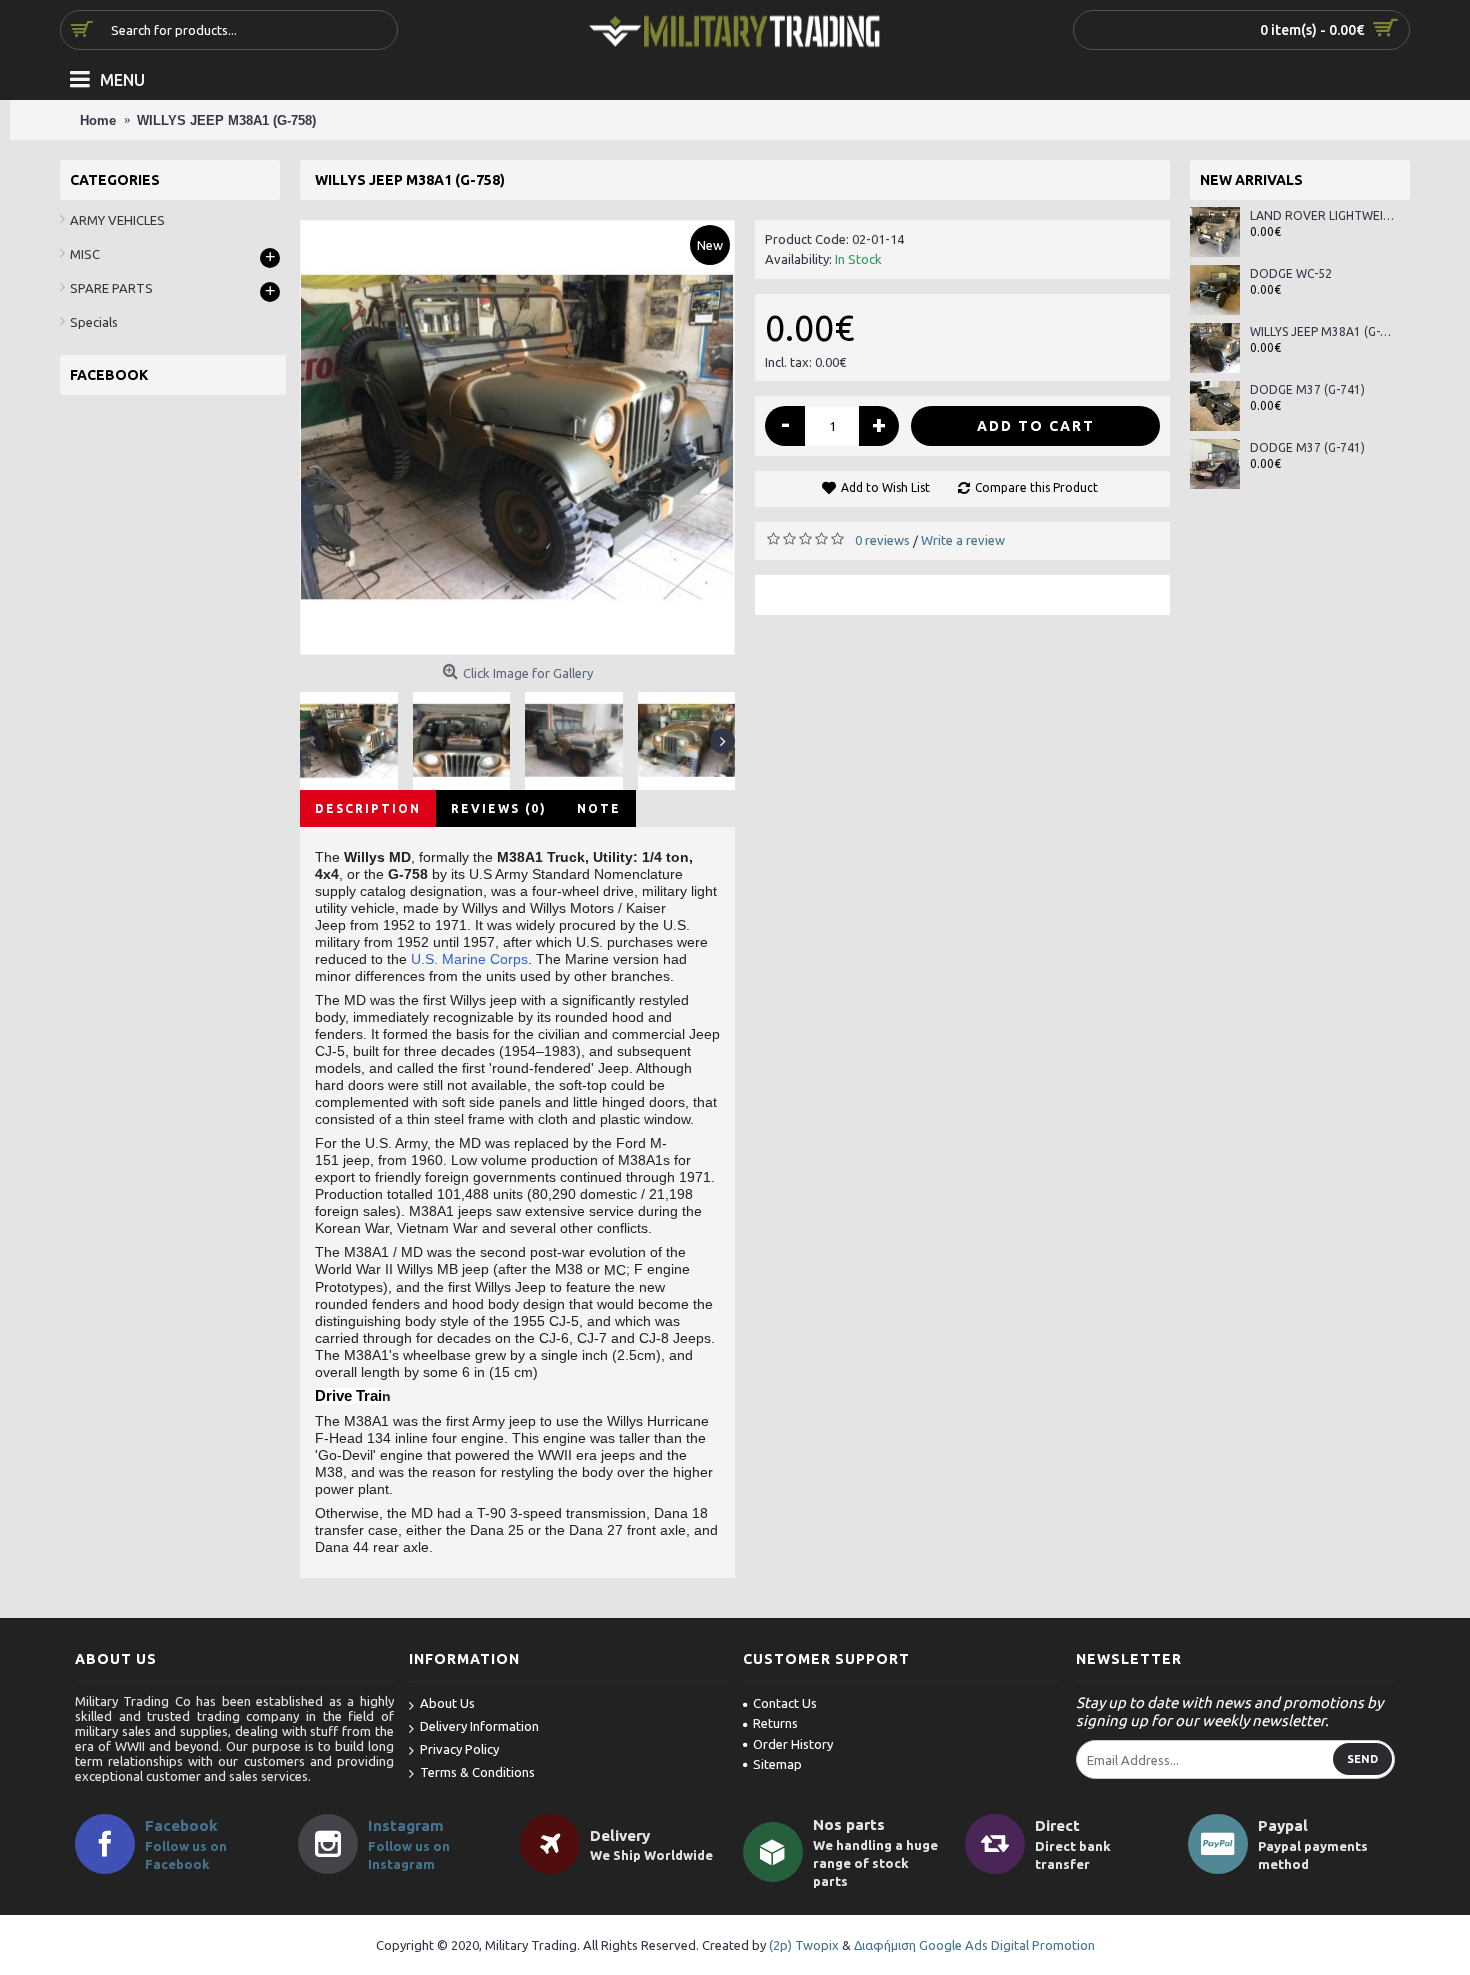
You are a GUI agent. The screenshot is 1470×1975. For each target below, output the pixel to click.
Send (1362, 1759)
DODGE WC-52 (1291, 273)
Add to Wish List (885, 487)
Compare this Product (1036, 487)
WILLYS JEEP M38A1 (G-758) (1322, 331)
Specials (94, 322)
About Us (447, 1703)
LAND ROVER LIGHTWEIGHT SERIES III (1322, 215)
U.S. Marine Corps (469, 959)
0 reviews (882, 540)
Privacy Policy (459, 1749)
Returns (775, 1723)
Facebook (181, 1825)
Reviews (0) (499, 808)
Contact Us (785, 1703)
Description (368, 808)
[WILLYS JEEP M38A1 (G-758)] (517, 437)
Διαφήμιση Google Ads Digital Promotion (974, 1945)
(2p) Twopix (804, 1945)
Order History (793, 1744)
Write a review (963, 540)
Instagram (406, 1825)
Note (599, 808)
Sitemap (777, 1764)
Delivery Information (479, 1726)
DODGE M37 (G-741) (1307, 389)
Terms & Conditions (477, 1772)
